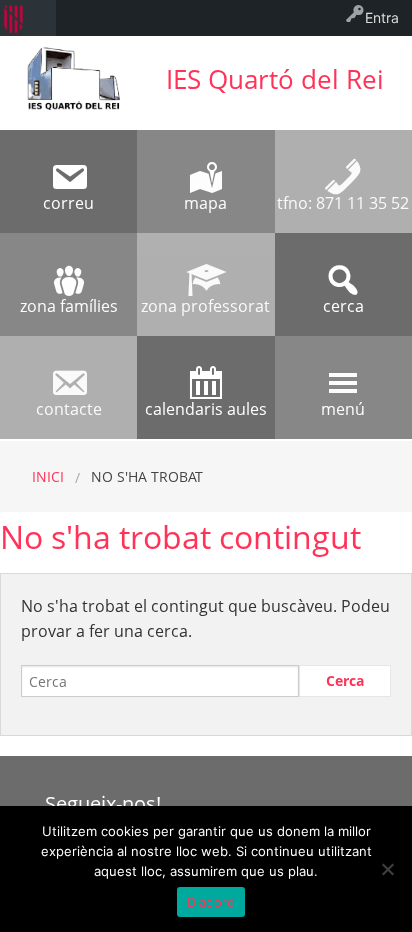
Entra (382, 17)
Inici (48, 476)
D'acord (211, 902)
